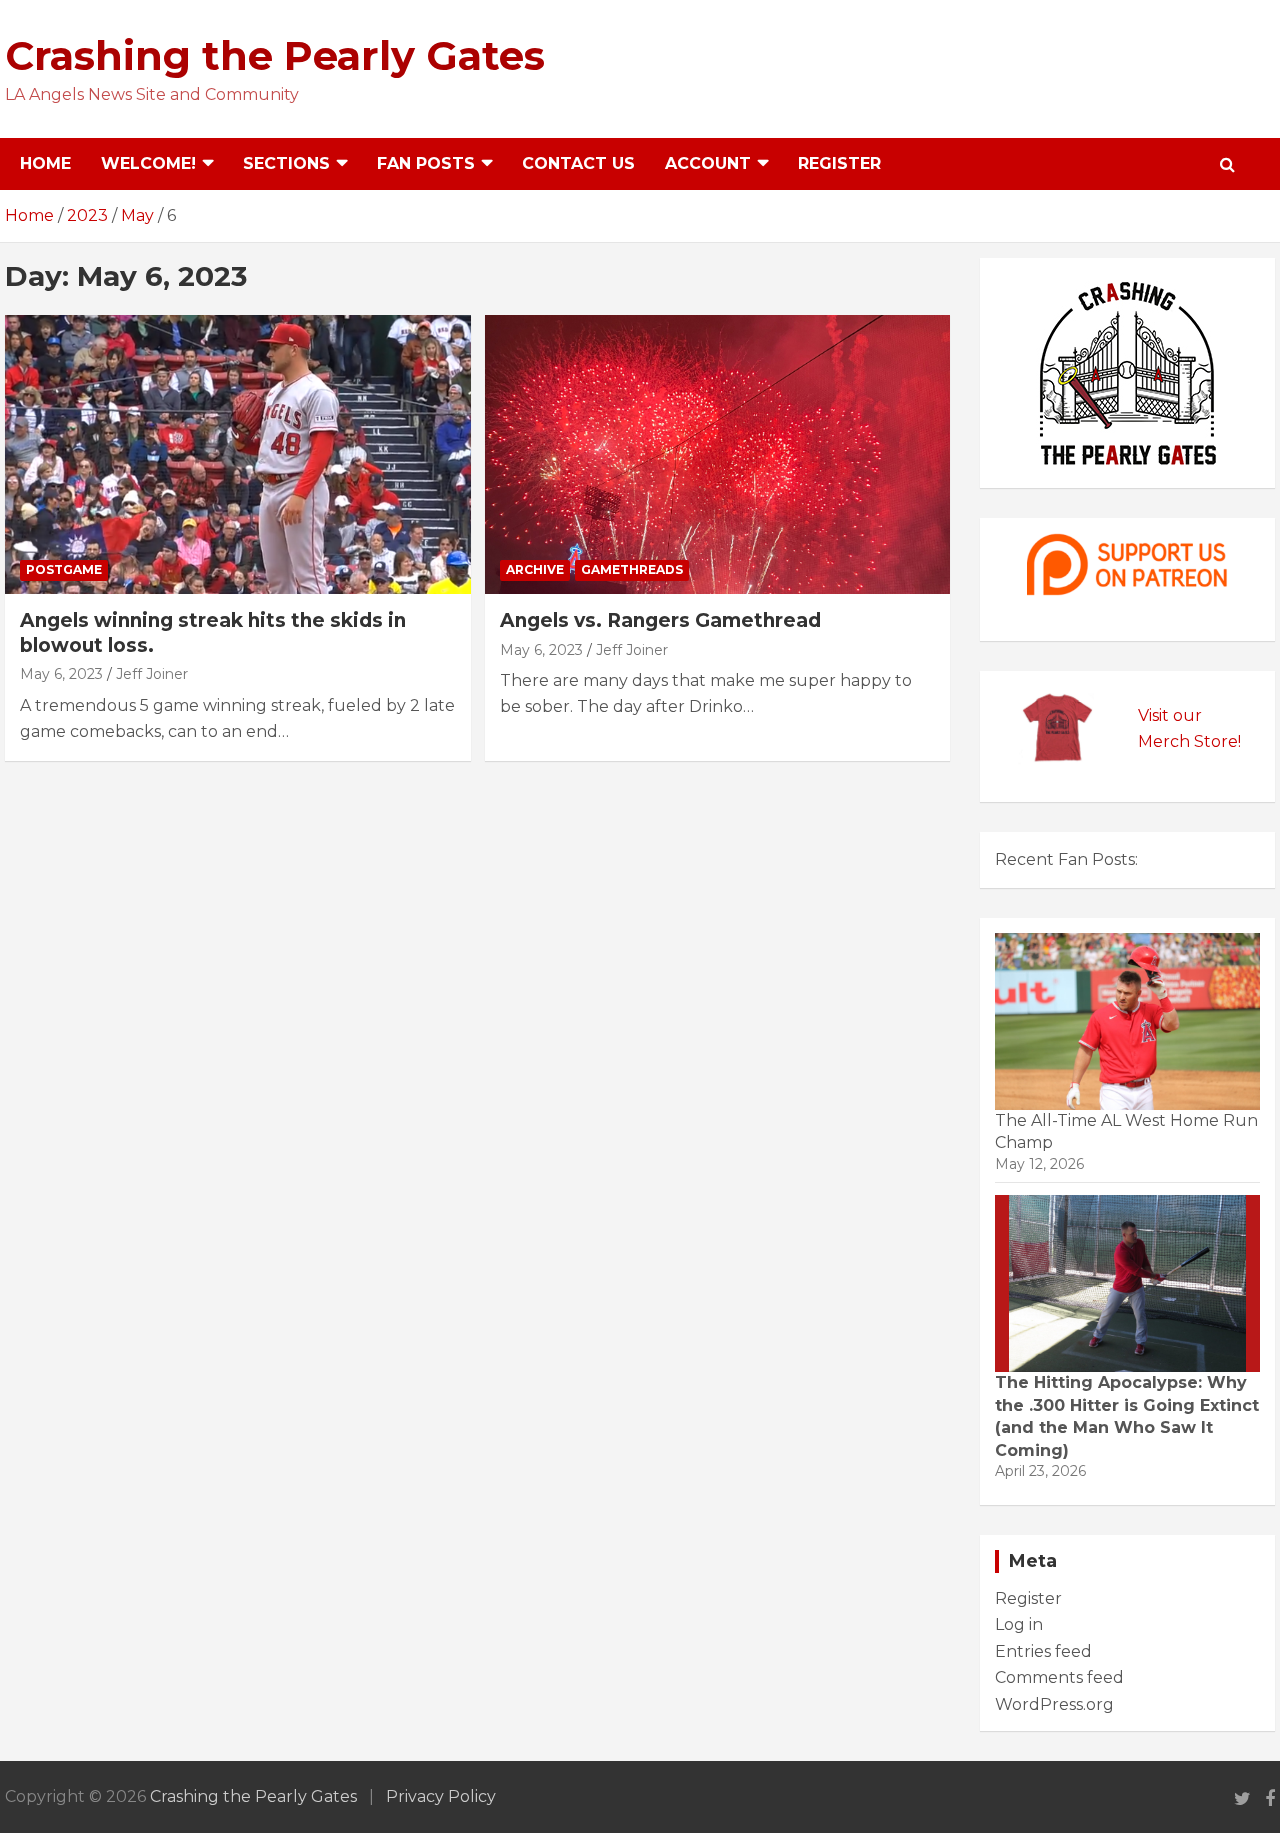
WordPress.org (1054, 1704)
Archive (535, 569)
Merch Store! (1189, 741)
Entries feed (1043, 1651)
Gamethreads (632, 569)
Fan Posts (426, 163)
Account (708, 163)
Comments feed (1059, 1677)
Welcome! (148, 163)
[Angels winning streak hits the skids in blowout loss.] (238, 454)
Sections (286, 163)
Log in (1019, 1624)
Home (45, 163)
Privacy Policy (441, 1796)
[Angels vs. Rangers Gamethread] (717, 454)
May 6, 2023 (61, 674)
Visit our (1170, 715)
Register (839, 163)
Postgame (64, 569)
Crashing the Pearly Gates (275, 55)
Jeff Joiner (152, 674)
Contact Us (578, 163)
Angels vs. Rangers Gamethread (660, 620)
